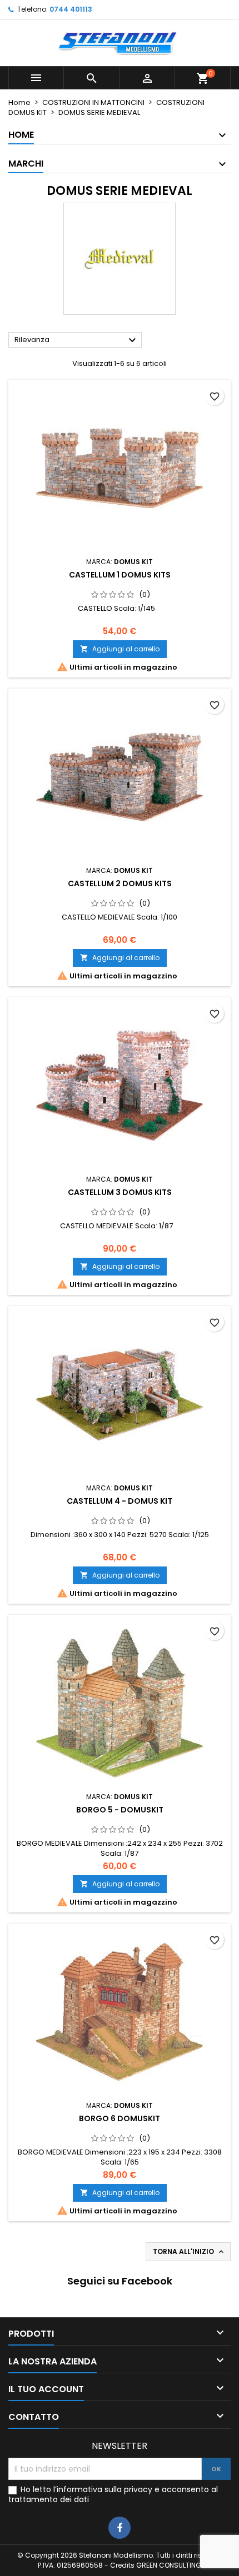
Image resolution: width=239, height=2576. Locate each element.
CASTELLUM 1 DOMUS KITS (120, 575)
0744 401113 (71, 9)
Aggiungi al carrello (120, 649)
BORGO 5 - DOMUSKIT (120, 1810)
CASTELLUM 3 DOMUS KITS (120, 1192)
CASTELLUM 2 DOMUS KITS (120, 883)
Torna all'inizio (189, 2252)
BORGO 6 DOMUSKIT (120, 2118)
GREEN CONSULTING (169, 2565)
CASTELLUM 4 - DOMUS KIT (120, 1501)
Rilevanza (77, 340)
